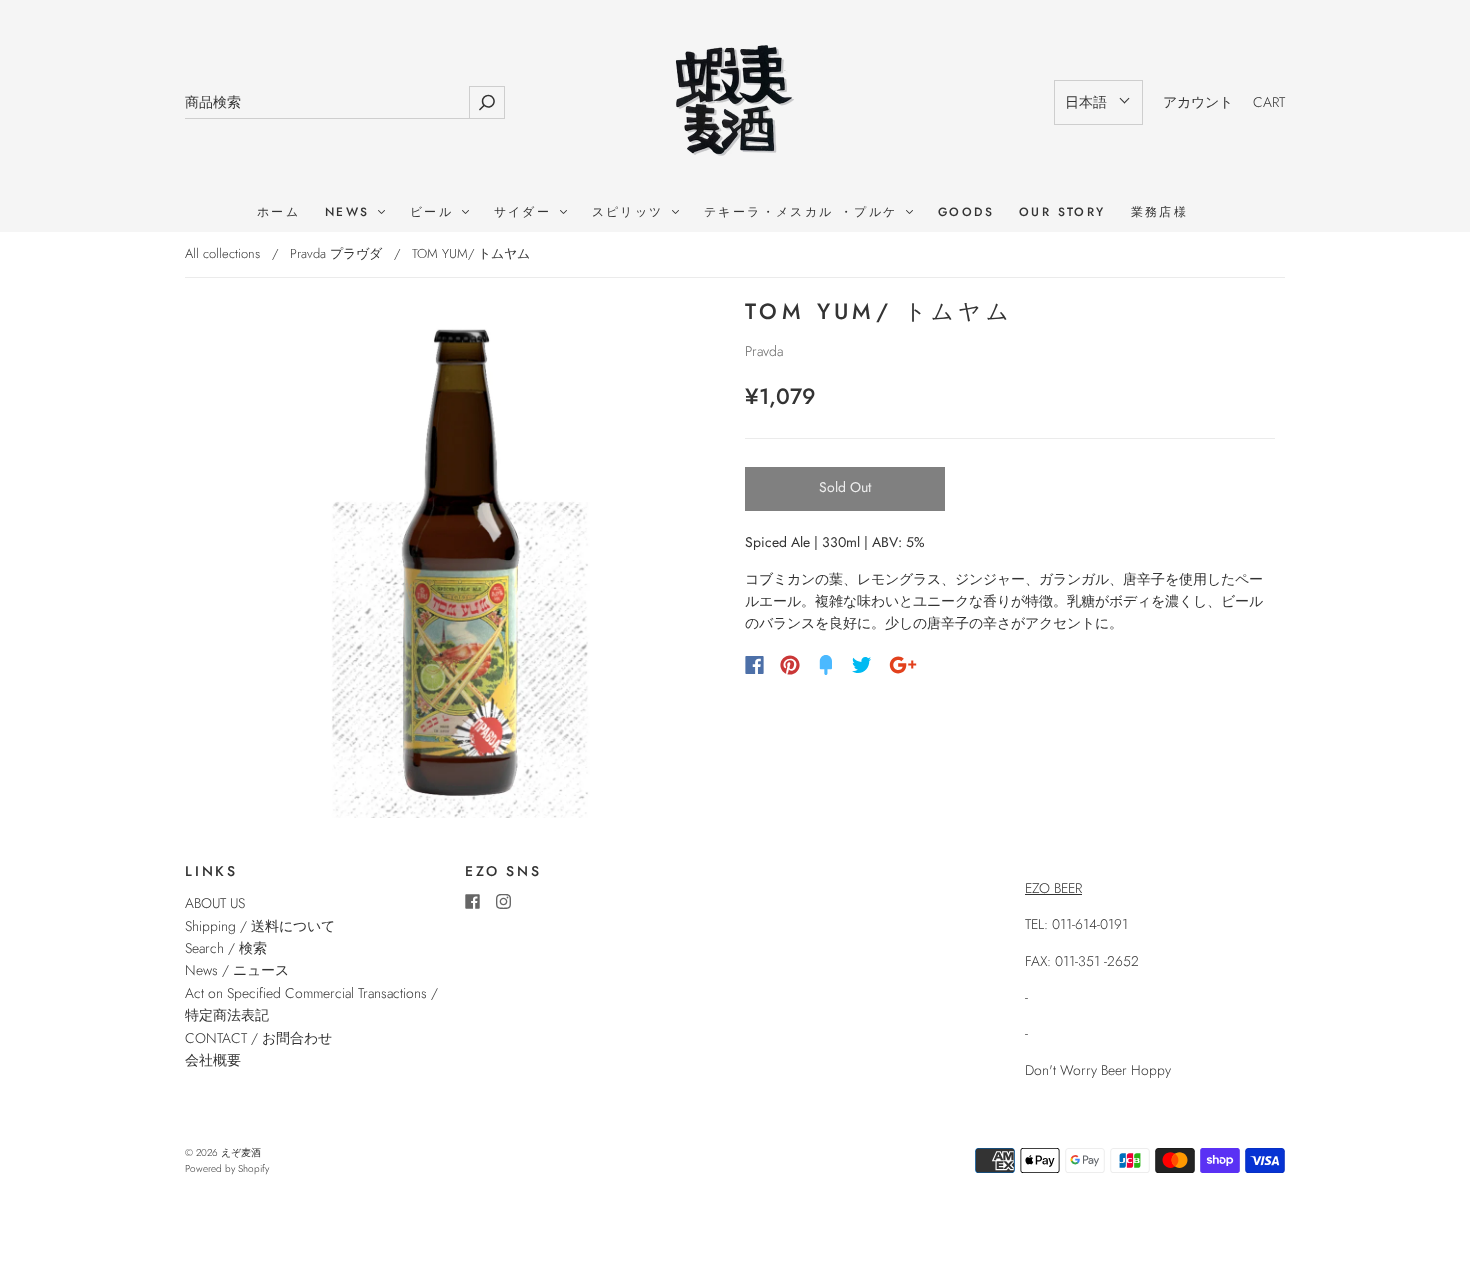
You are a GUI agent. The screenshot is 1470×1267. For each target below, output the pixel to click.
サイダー (526, 212)
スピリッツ (631, 212)
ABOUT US (215, 903)
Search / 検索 (226, 948)
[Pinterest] (790, 665)
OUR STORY (1062, 212)
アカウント (1198, 102)
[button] (1098, 102)
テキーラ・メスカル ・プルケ (804, 212)
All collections (222, 253)
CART (1269, 102)
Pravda (764, 351)
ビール (435, 212)
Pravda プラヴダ (336, 253)
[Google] (903, 665)
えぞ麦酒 (241, 1152)
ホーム (278, 212)
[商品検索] (327, 102)
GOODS (966, 212)
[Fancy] (826, 665)
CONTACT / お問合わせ (258, 1038)
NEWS (350, 212)
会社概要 (213, 1060)
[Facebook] (754, 665)
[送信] (487, 102)
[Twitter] (862, 665)
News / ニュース (237, 970)
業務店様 (1160, 212)
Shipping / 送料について (267, 926)
